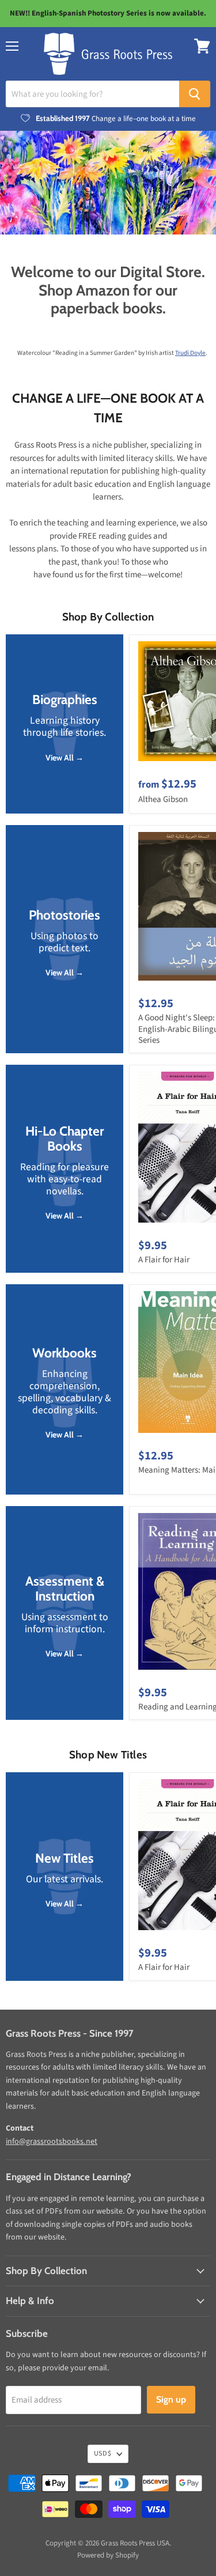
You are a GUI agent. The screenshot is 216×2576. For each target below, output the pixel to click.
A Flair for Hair (164, 1260)
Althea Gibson (163, 799)
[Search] (195, 94)
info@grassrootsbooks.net (52, 2142)
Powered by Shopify (108, 2555)
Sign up (171, 2399)
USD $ (103, 2454)
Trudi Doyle (190, 353)
